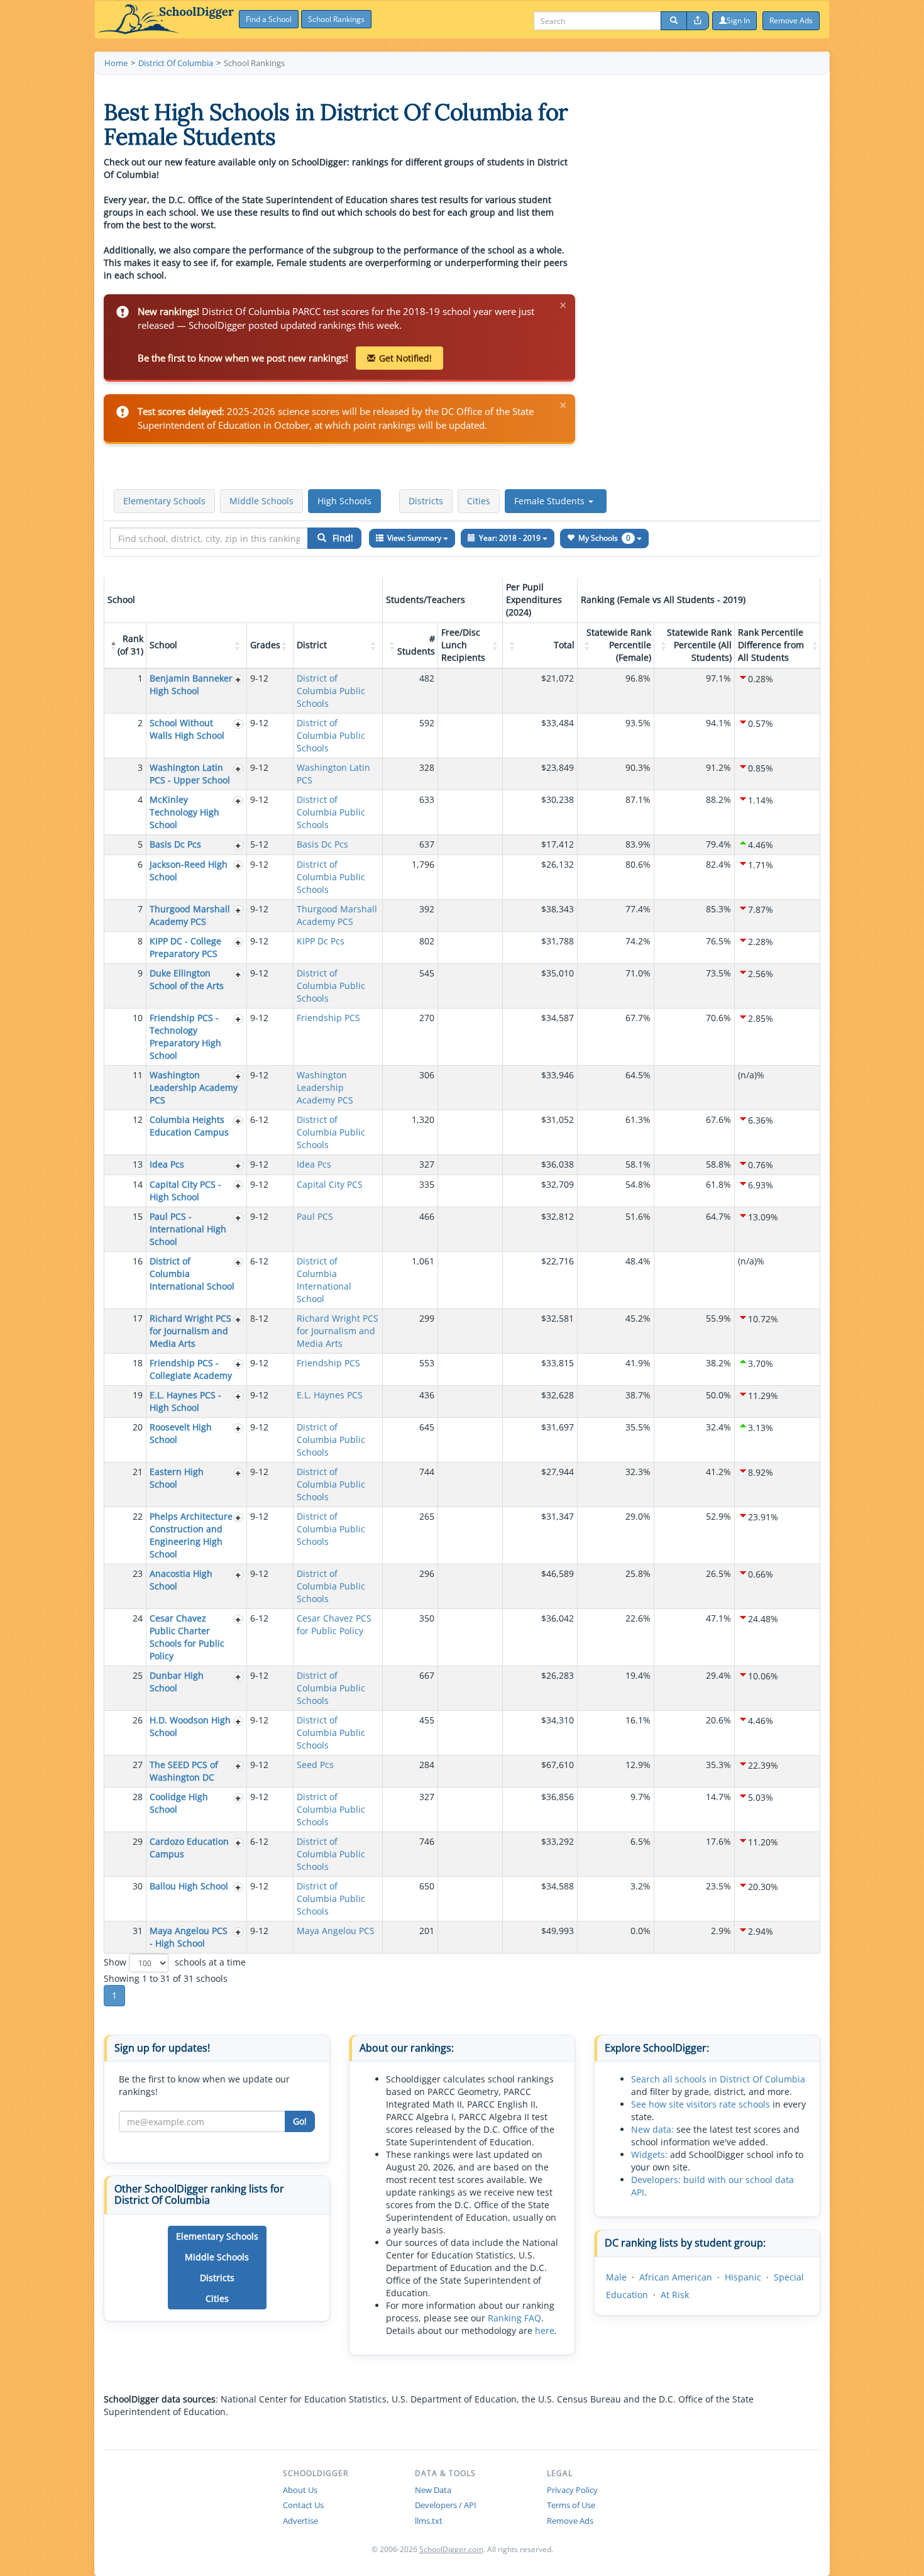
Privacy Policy (572, 2490)
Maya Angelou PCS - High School (189, 1937)
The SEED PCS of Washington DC (184, 1771)
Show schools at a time (175, 1962)
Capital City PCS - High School (185, 1191)
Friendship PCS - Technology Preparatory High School (185, 1036)
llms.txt (429, 2521)
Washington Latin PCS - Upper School (190, 774)
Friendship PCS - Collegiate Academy (191, 1369)
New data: (652, 2129)
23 (138, 1573)
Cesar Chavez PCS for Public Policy (334, 1624)
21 (138, 1472)
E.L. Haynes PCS (330, 1395)
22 (138, 1516)
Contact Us (303, 2505)
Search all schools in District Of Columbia (718, 2079)
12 (138, 1119)
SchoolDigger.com (451, 2549)
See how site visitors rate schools (701, 2104)
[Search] (674, 21)
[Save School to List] (238, 679)
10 (138, 1018)
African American (676, 2277)
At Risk (675, 2295)
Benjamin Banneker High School (191, 684)
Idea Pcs (167, 1164)
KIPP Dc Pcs (321, 941)
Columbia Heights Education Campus (189, 1126)
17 (138, 1318)
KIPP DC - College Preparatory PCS (185, 947)
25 (138, 1675)
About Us (300, 2490)
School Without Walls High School (187, 729)
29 (138, 1841)
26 (138, 1720)
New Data (433, 2490)
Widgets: (649, 2154)
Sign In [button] (738, 20)
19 (138, 1395)
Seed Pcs (315, 1765)
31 (138, 1931)
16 (138, 1261)
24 (138, 1618)
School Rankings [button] (336, 19)
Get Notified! (405, 358)
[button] (556, 501)
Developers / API (446, 2505)
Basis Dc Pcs (175, 844)
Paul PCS (315, 1216)
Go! (300, 2121)
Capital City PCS (330, 1184)
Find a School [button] (269, 19)
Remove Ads (570, 2521)
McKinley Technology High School (184, 812)
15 (138, 1216)
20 (138, 1427)
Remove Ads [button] (791, 20)
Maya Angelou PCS (336, 1931)
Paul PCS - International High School (188, 1229)
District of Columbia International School (324, 1280)
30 (138, 1886)
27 (138, 1765)
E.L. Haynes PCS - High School (185, 1401)
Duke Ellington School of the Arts (187, 979)
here (545, 2330)
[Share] (698, 21)
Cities (479, 501)
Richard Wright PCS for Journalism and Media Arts (190, 1331)
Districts (426, 501)
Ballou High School (189, 1886)
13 (138, 1164)
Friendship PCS (328, 1018)
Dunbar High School (177, 1682)
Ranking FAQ (514, 2318)
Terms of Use (571, 2505)
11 (138, 1075)
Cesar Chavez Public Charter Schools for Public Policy (187, 1637)
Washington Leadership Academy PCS (194, 1087)
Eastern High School (177, 1478)
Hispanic (743, 2277)
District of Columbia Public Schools (331, 691)
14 (138, 1184)
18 (138, 1363)
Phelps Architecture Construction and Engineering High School (191, 1535)
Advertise (300, 2521)
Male (616, 2277)
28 (138, 1797)
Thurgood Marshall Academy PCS (190, 915)
